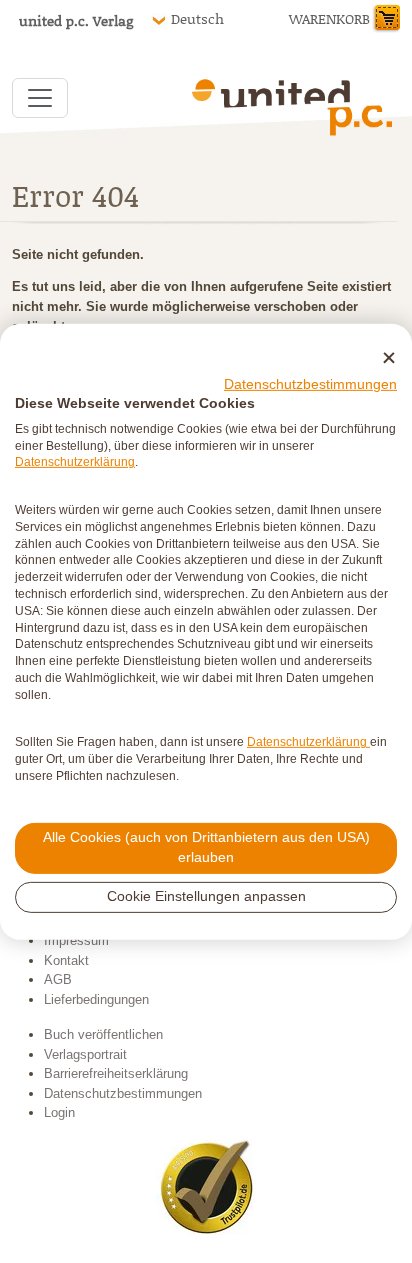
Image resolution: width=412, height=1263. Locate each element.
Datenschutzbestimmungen (310, 384)
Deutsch (197, 19)
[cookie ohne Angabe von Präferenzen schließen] (389, 357)
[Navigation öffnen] (40, 98)
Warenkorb (329, 18)
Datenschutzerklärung (75, 462)
